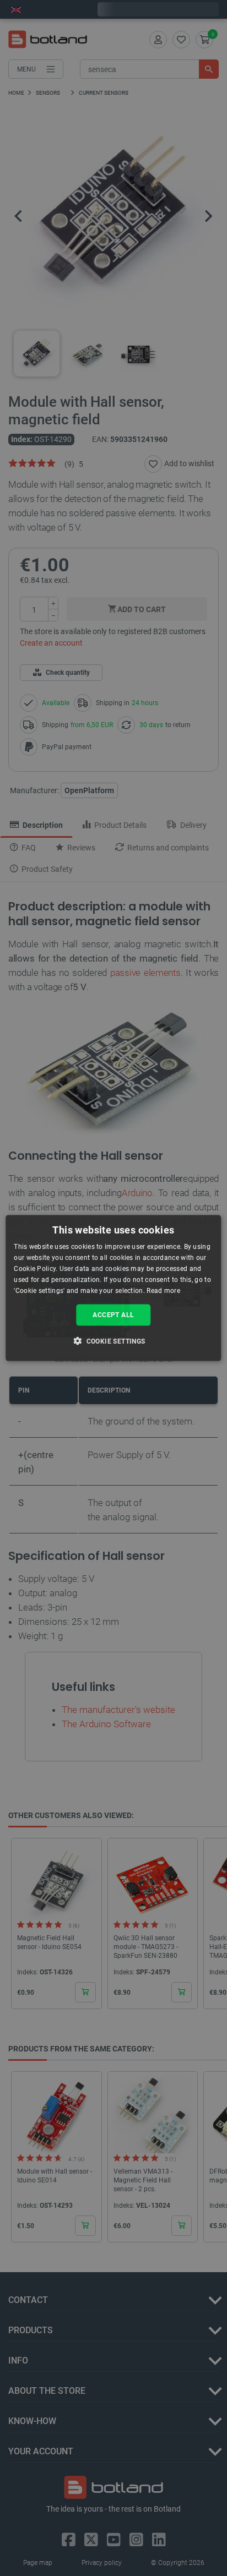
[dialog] (113, 1288)
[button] (113, 1340)
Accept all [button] (113, 1315)
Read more (163, 1290)
